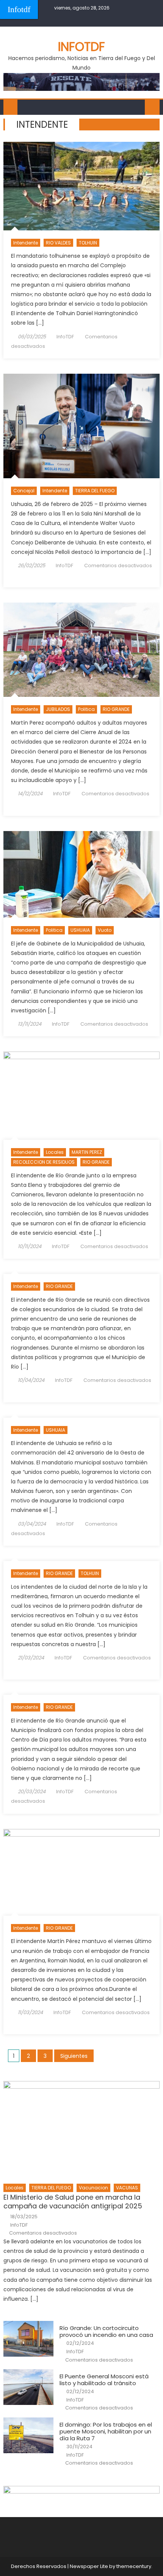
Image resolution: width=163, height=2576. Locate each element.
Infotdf (19, 9)
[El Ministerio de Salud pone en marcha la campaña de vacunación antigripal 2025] (82, 2130)
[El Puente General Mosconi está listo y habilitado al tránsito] (28, 2387)
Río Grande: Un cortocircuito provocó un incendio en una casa (106, 2332)
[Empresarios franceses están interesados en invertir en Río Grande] (82, 1872)
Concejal (24, 491)
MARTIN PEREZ (87, 1152)
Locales (55, 1152)
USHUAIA (80, 930)
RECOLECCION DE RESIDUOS (44, 1162)
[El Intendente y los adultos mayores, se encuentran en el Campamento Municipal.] (82, 650)
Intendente (26, 243)
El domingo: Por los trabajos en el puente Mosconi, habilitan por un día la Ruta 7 (106, 2432)
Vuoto (105, 930)
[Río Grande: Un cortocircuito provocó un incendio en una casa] (28, 2339)
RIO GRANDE (116, 709)
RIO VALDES (58, 243)
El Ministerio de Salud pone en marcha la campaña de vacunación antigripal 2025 (73, 2202)
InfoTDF (65, 337)
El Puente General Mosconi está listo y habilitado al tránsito (104, 2380)
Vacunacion (93, 2188)
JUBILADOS (58, 709)
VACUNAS (127, 2188)
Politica (86, 709)
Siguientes (74, 2056)
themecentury (134, 2566)
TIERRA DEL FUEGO (95, 491)
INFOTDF (81, 47)
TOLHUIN (88, 243)
